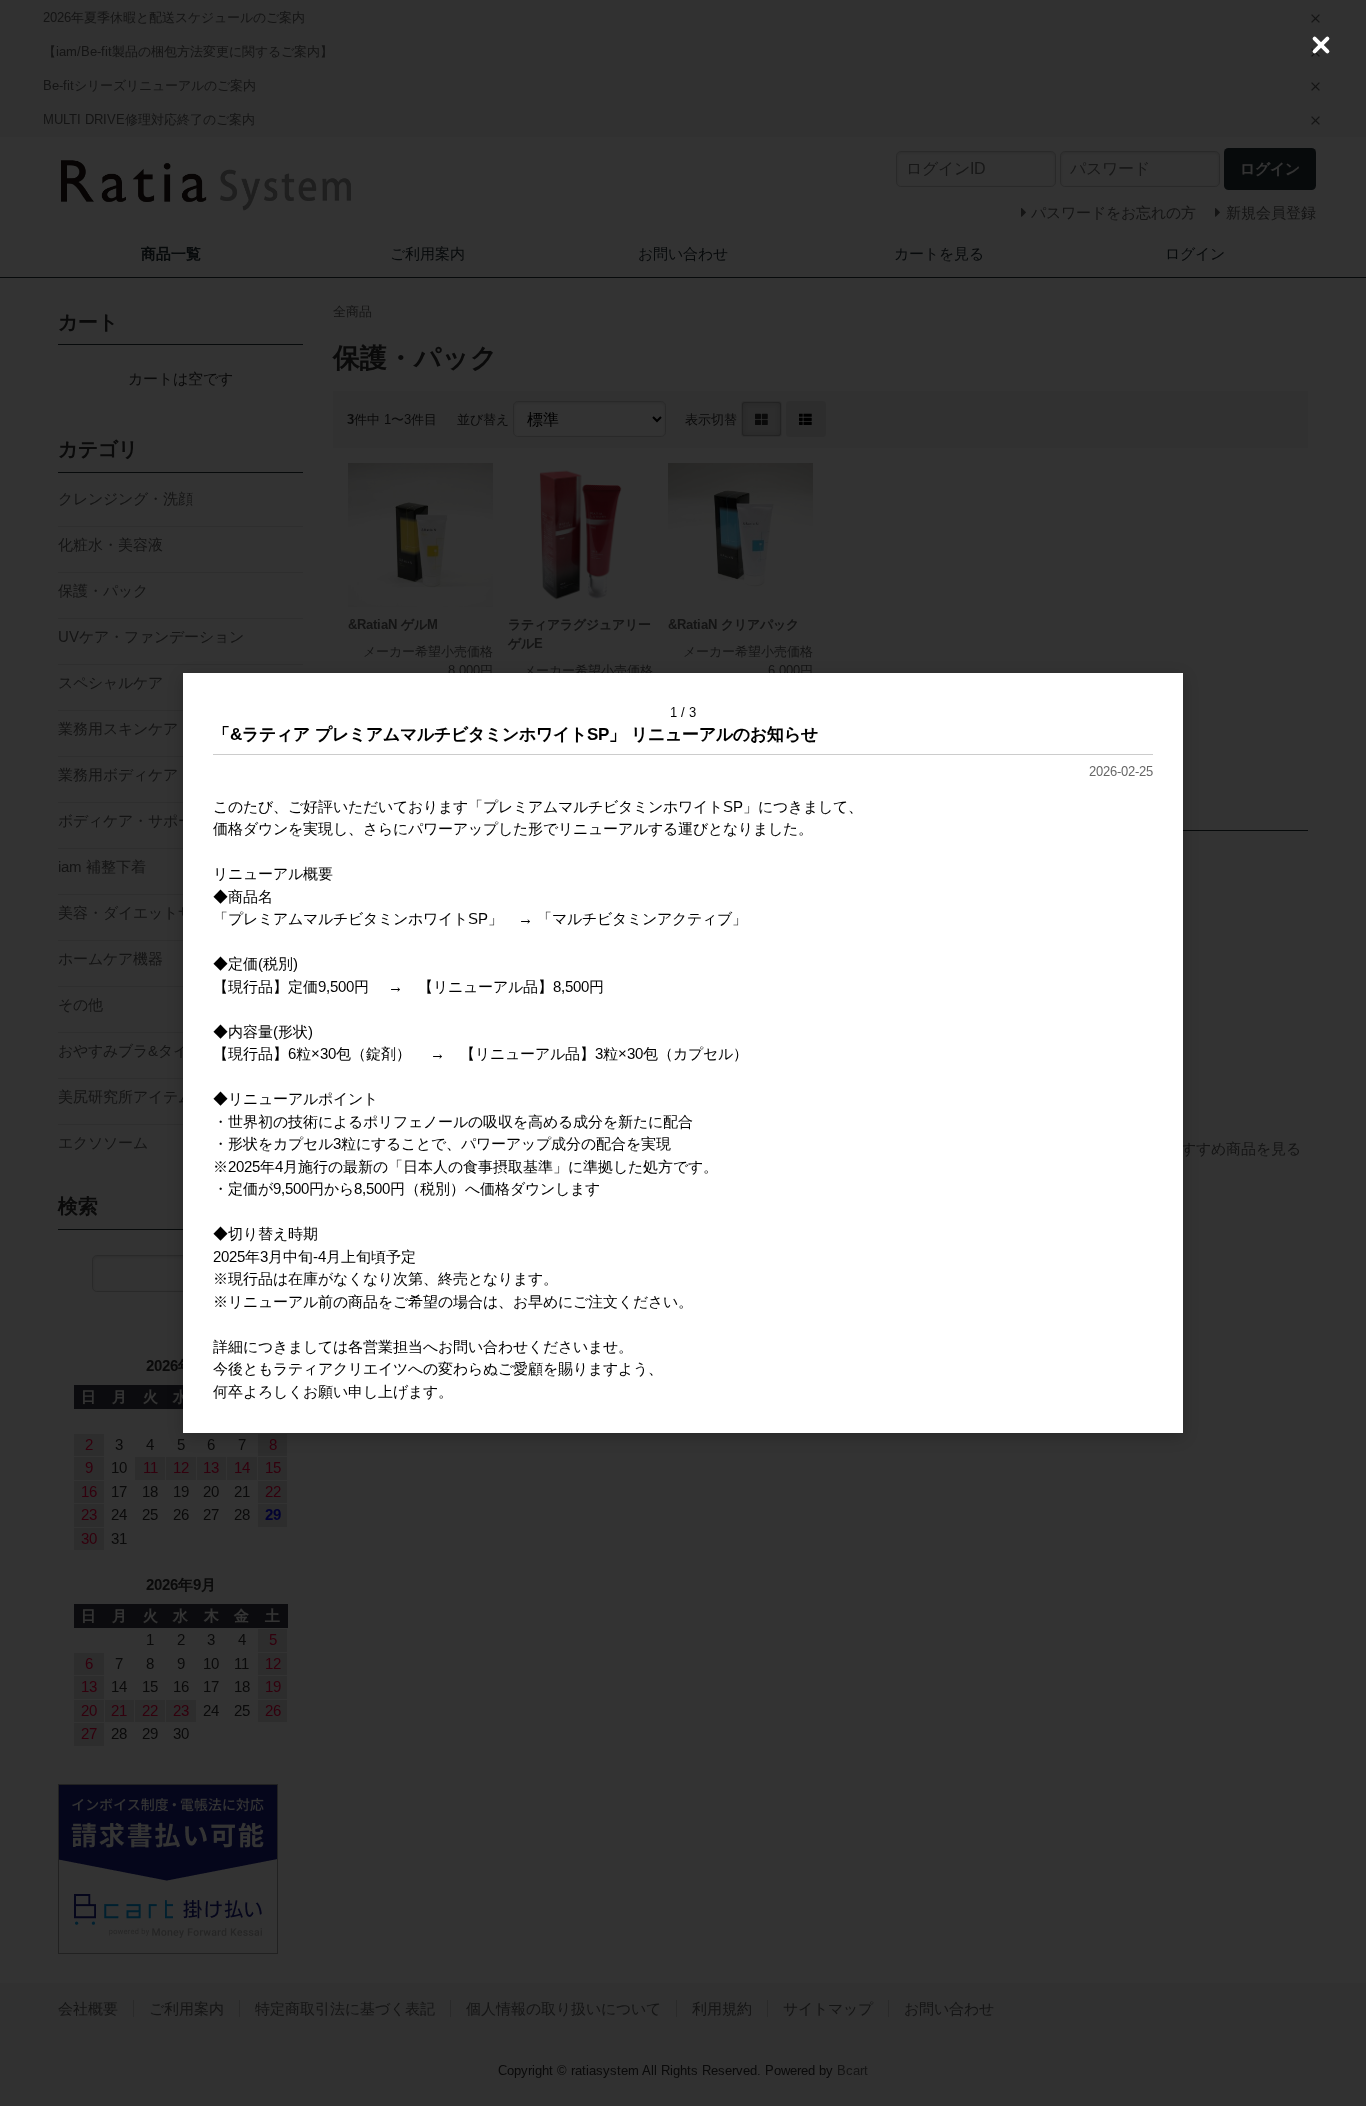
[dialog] (683, 1053)
